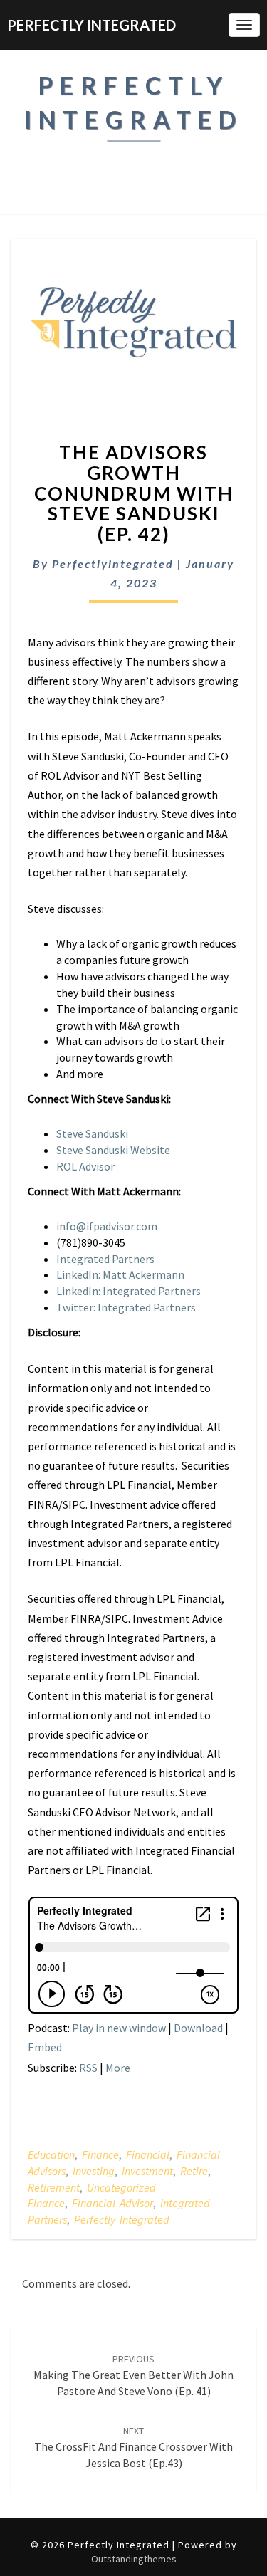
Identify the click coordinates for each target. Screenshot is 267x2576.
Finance (100, 2154)
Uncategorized (121, 2187)
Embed (45, 2047)
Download (198, 2028)
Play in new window (119, 2028)
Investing (94, 2171)
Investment (147, 2171)
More (118, 2068)
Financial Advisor (112, 2203)
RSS (88, 2068)
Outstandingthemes (134, 2559)
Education (51, 2154)
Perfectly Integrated (122, 2219)
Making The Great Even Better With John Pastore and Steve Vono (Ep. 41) (133, 2375)
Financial (148, 2154)
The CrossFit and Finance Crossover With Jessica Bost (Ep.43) (133, 2447)
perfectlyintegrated (113, 564)
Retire (194, 2171)
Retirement (54, 2187)
